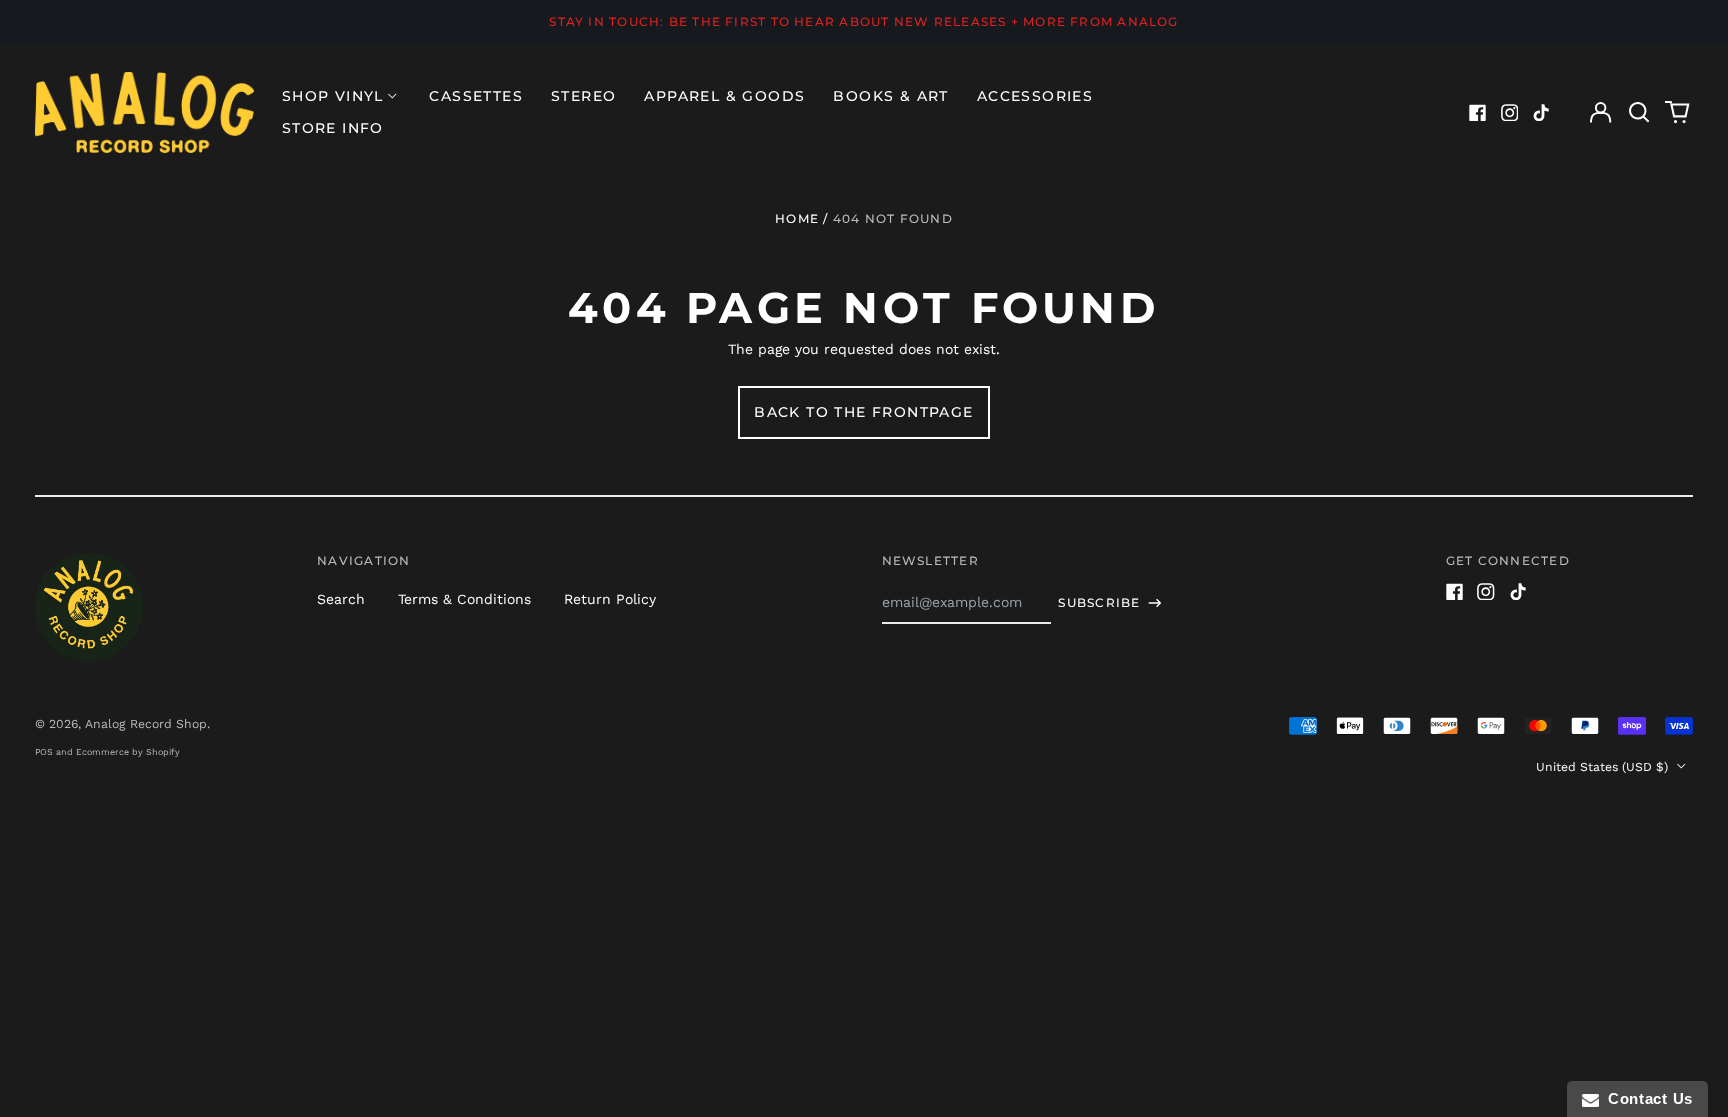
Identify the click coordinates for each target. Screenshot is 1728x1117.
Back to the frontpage (863, 412)
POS (44, 752)
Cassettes (476, 96)
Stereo (583, 96)
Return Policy (610, 599)
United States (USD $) (1604, 767)
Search (341, 599)
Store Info (333, 128)
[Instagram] (1510, 113)
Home (797, 218)
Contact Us (1646, 1098)
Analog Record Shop (146, 724)
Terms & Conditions (464, 599)
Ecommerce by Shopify (128, 752)
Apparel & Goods (724, 96)
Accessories (1035, 96)
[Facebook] (1478, 113)
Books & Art (890, 96)
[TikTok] (1541, 113)
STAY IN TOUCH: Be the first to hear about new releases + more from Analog (863, 21)
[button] (1639, 113)
